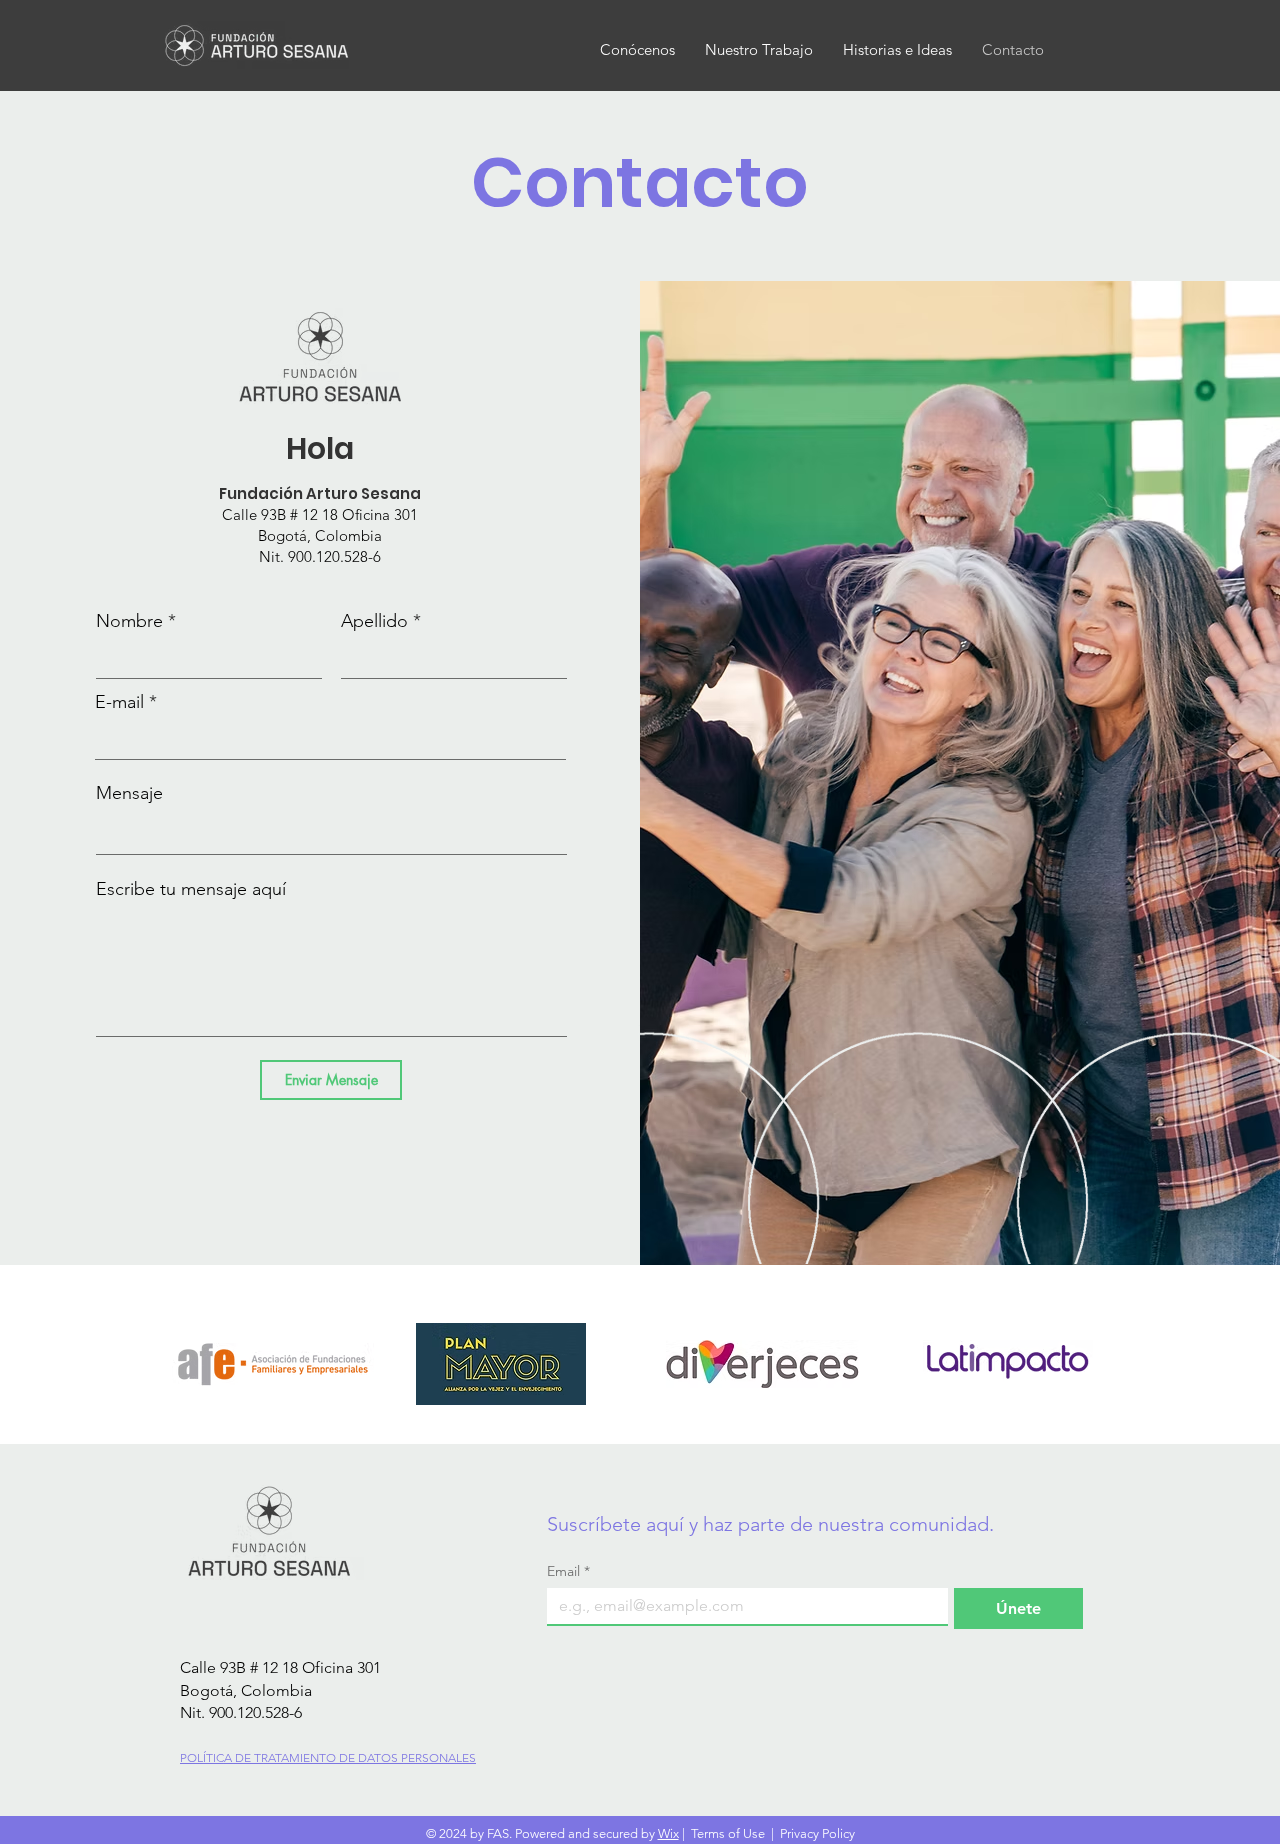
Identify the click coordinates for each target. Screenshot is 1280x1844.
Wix (668, 1833)
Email (568, 1571)
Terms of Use (728, 1833)
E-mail (119, 702)
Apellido (374, 621)
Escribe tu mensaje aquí (191, 889)
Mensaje (129, 793)
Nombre (129, 621)
